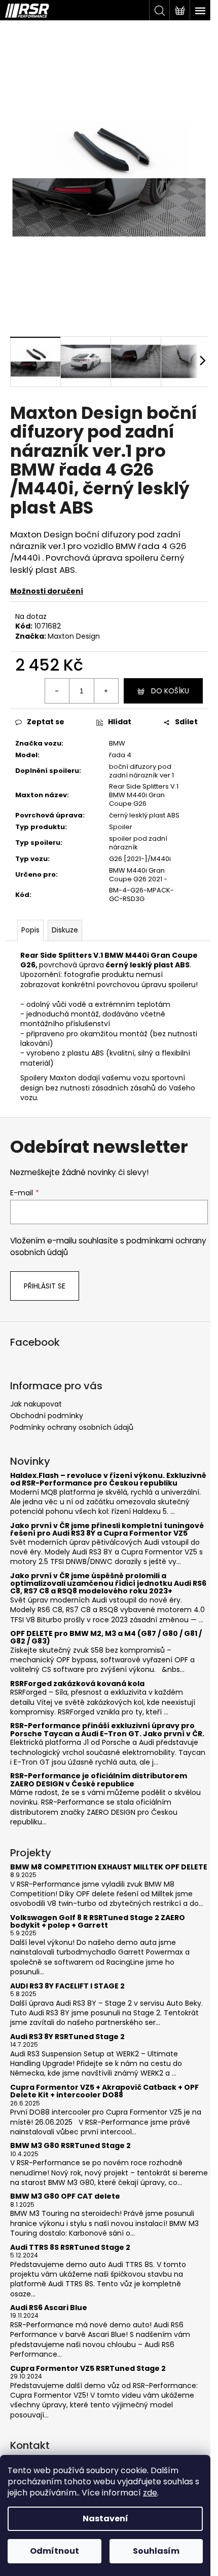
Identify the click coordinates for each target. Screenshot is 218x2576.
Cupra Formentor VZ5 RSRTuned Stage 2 (88, 2369)
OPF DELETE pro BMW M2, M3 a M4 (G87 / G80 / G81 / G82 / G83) (106, 1638)
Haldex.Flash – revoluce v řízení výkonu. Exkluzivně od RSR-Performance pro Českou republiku (108, 1480)
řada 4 (120, 755)
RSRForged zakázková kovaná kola (77, 1684)
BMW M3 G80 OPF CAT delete (65, 2196)
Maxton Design (74, 636)
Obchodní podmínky (47, 1416)
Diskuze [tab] (65, 930)
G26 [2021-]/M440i (140, 859)
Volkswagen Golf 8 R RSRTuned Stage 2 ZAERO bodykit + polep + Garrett (98, 1922)
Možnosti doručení (47, 591)
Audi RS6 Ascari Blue (49, 2308)
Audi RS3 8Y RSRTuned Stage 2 (67, 2037)
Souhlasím (156, 2551)
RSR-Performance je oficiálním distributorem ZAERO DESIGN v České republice (99, 1780)
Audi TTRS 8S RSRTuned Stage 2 (70, 2248)
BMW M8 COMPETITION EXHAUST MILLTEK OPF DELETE (109, 1867)
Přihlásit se (45, 1286)
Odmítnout (55, 2551)
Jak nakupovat (36, 1404)
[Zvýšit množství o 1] (106, 691)
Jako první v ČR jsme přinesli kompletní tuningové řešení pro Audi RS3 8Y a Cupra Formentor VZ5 (107, 1530)
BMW (117, 743)
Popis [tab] (30, 930)
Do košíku (170, 691)
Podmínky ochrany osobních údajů (72, 1427)
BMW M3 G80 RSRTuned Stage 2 (70, 2146)
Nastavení (105, 2519)
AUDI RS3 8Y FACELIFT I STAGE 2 (67, 1986)
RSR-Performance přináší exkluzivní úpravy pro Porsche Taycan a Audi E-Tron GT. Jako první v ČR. (107, 1730)
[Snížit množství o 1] (57, 691)
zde (150, 2493)
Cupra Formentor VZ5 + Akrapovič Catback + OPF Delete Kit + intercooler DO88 (104, 2092)
